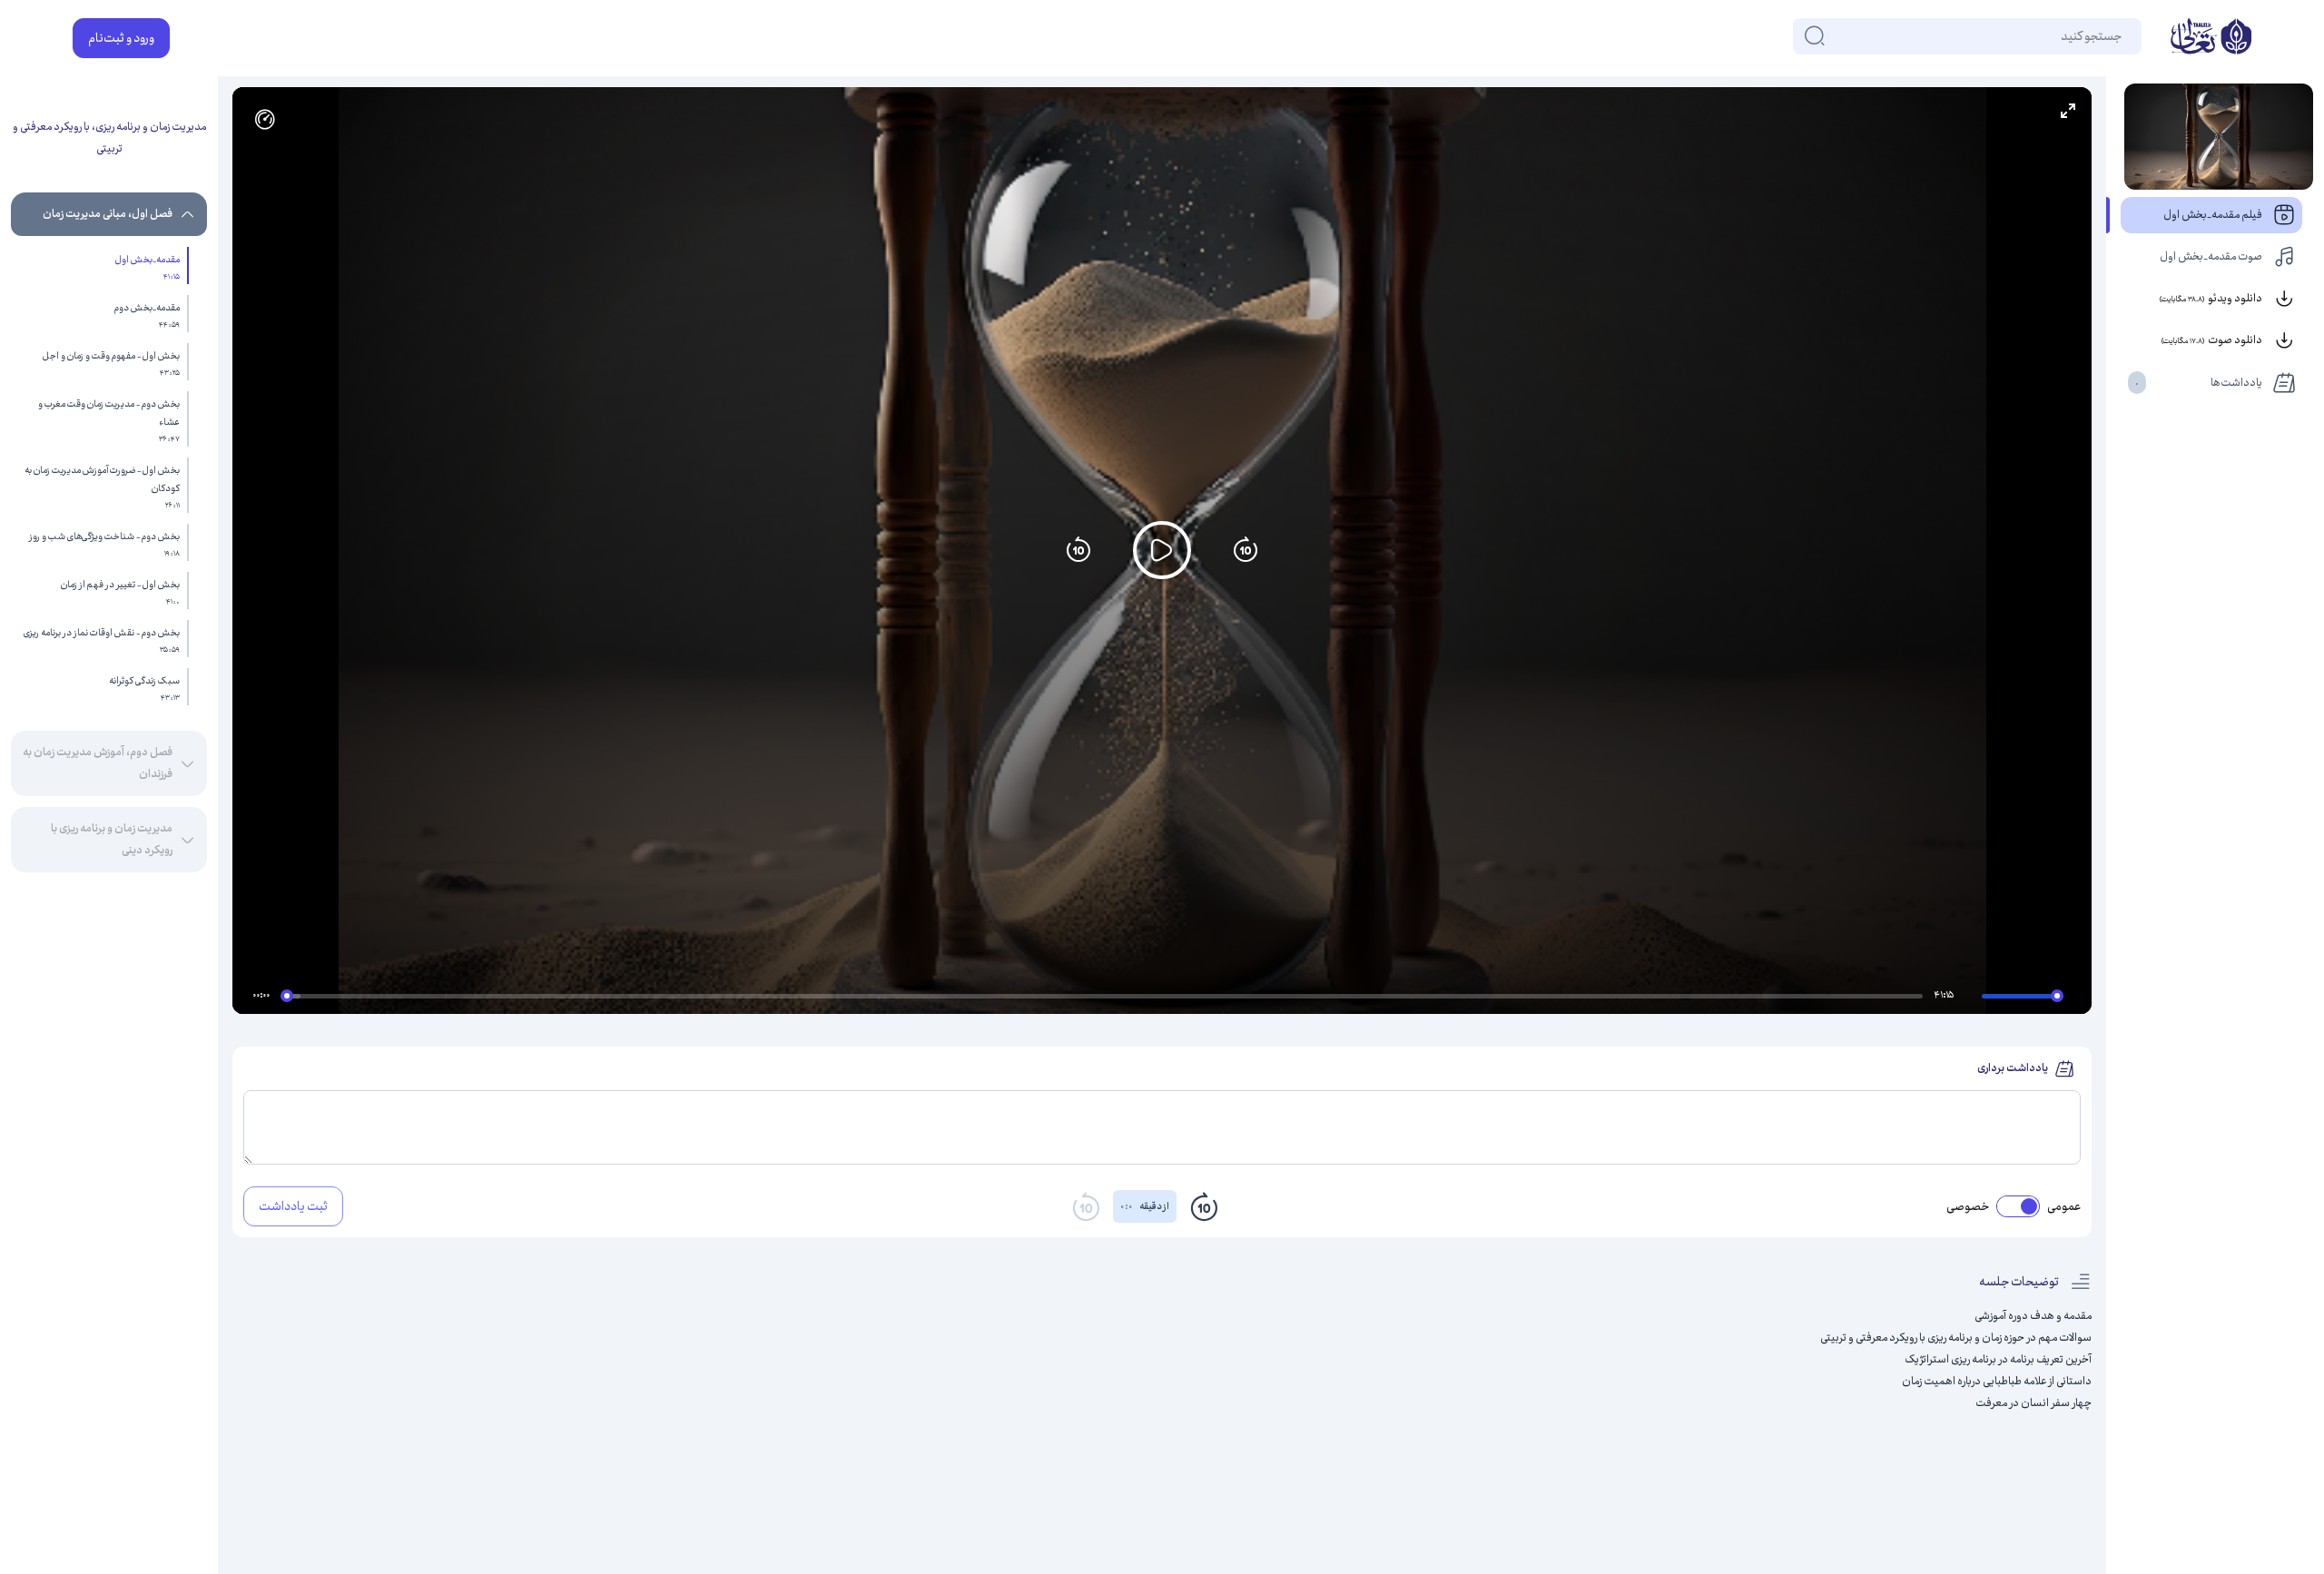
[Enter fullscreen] (2068, 111)
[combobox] (2121, 36)
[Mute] (1971, 999)
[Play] (1162, 550)
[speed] (265, 120)
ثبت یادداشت (293, 1206)
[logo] (2211, 38)
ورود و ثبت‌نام (121, 38)
